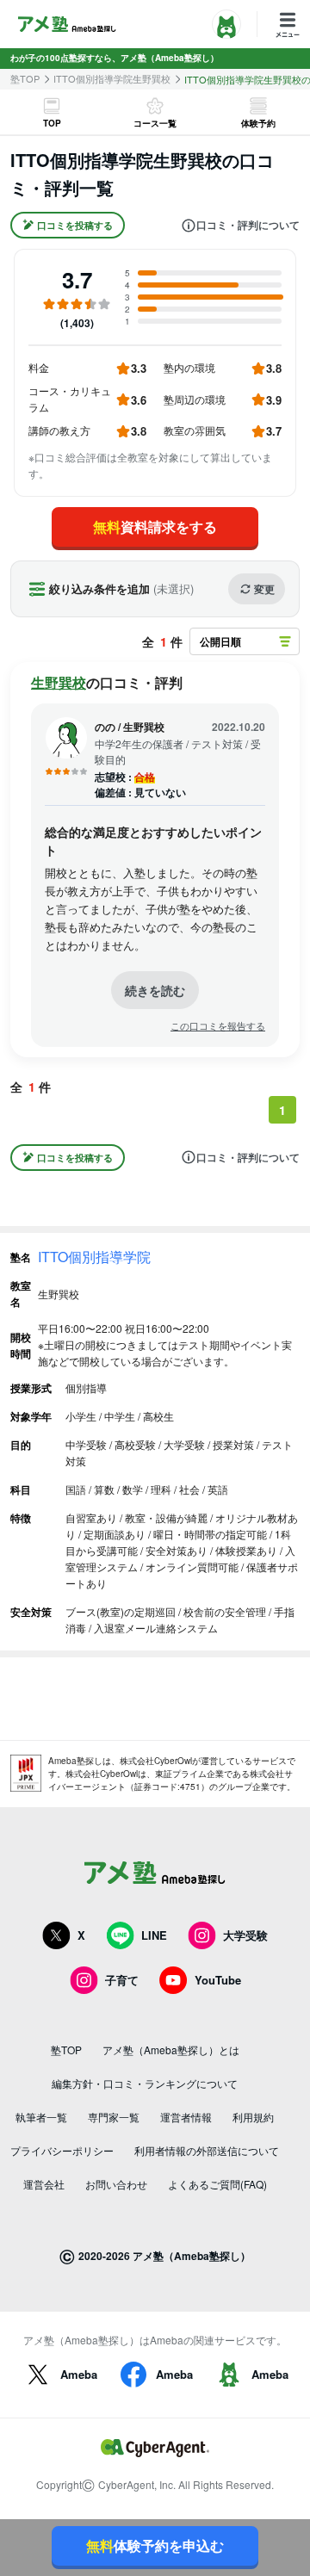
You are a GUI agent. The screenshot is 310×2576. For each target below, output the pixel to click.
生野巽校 (59, 682)
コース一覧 (155, 123)
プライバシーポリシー (62, 2150)
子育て (122, 1980)
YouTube (218, 1980)
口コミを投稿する (75, 225)
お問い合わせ (116, 2184)
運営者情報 (186, 2117)
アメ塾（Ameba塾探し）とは (171, 2050)
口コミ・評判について (248, 226)
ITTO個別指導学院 (94, 1257)
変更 (264, 589)
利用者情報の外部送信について (207, 2150)
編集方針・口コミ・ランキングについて (145, 2083)
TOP (52, 123)
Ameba (79, 2374)
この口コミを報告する (218, 1026)
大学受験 (245, 1935)
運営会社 (44, 2184)
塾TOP (25, 79)
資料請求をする (155, 526)
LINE (154, 1935)
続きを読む (155, 990)
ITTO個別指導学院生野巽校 (112, 79)
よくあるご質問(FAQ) (217, 2184)
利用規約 (253, 2117)
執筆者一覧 (41, 2117)
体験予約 (258, 123)
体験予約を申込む (155, 2545)
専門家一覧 (114, 2117)
